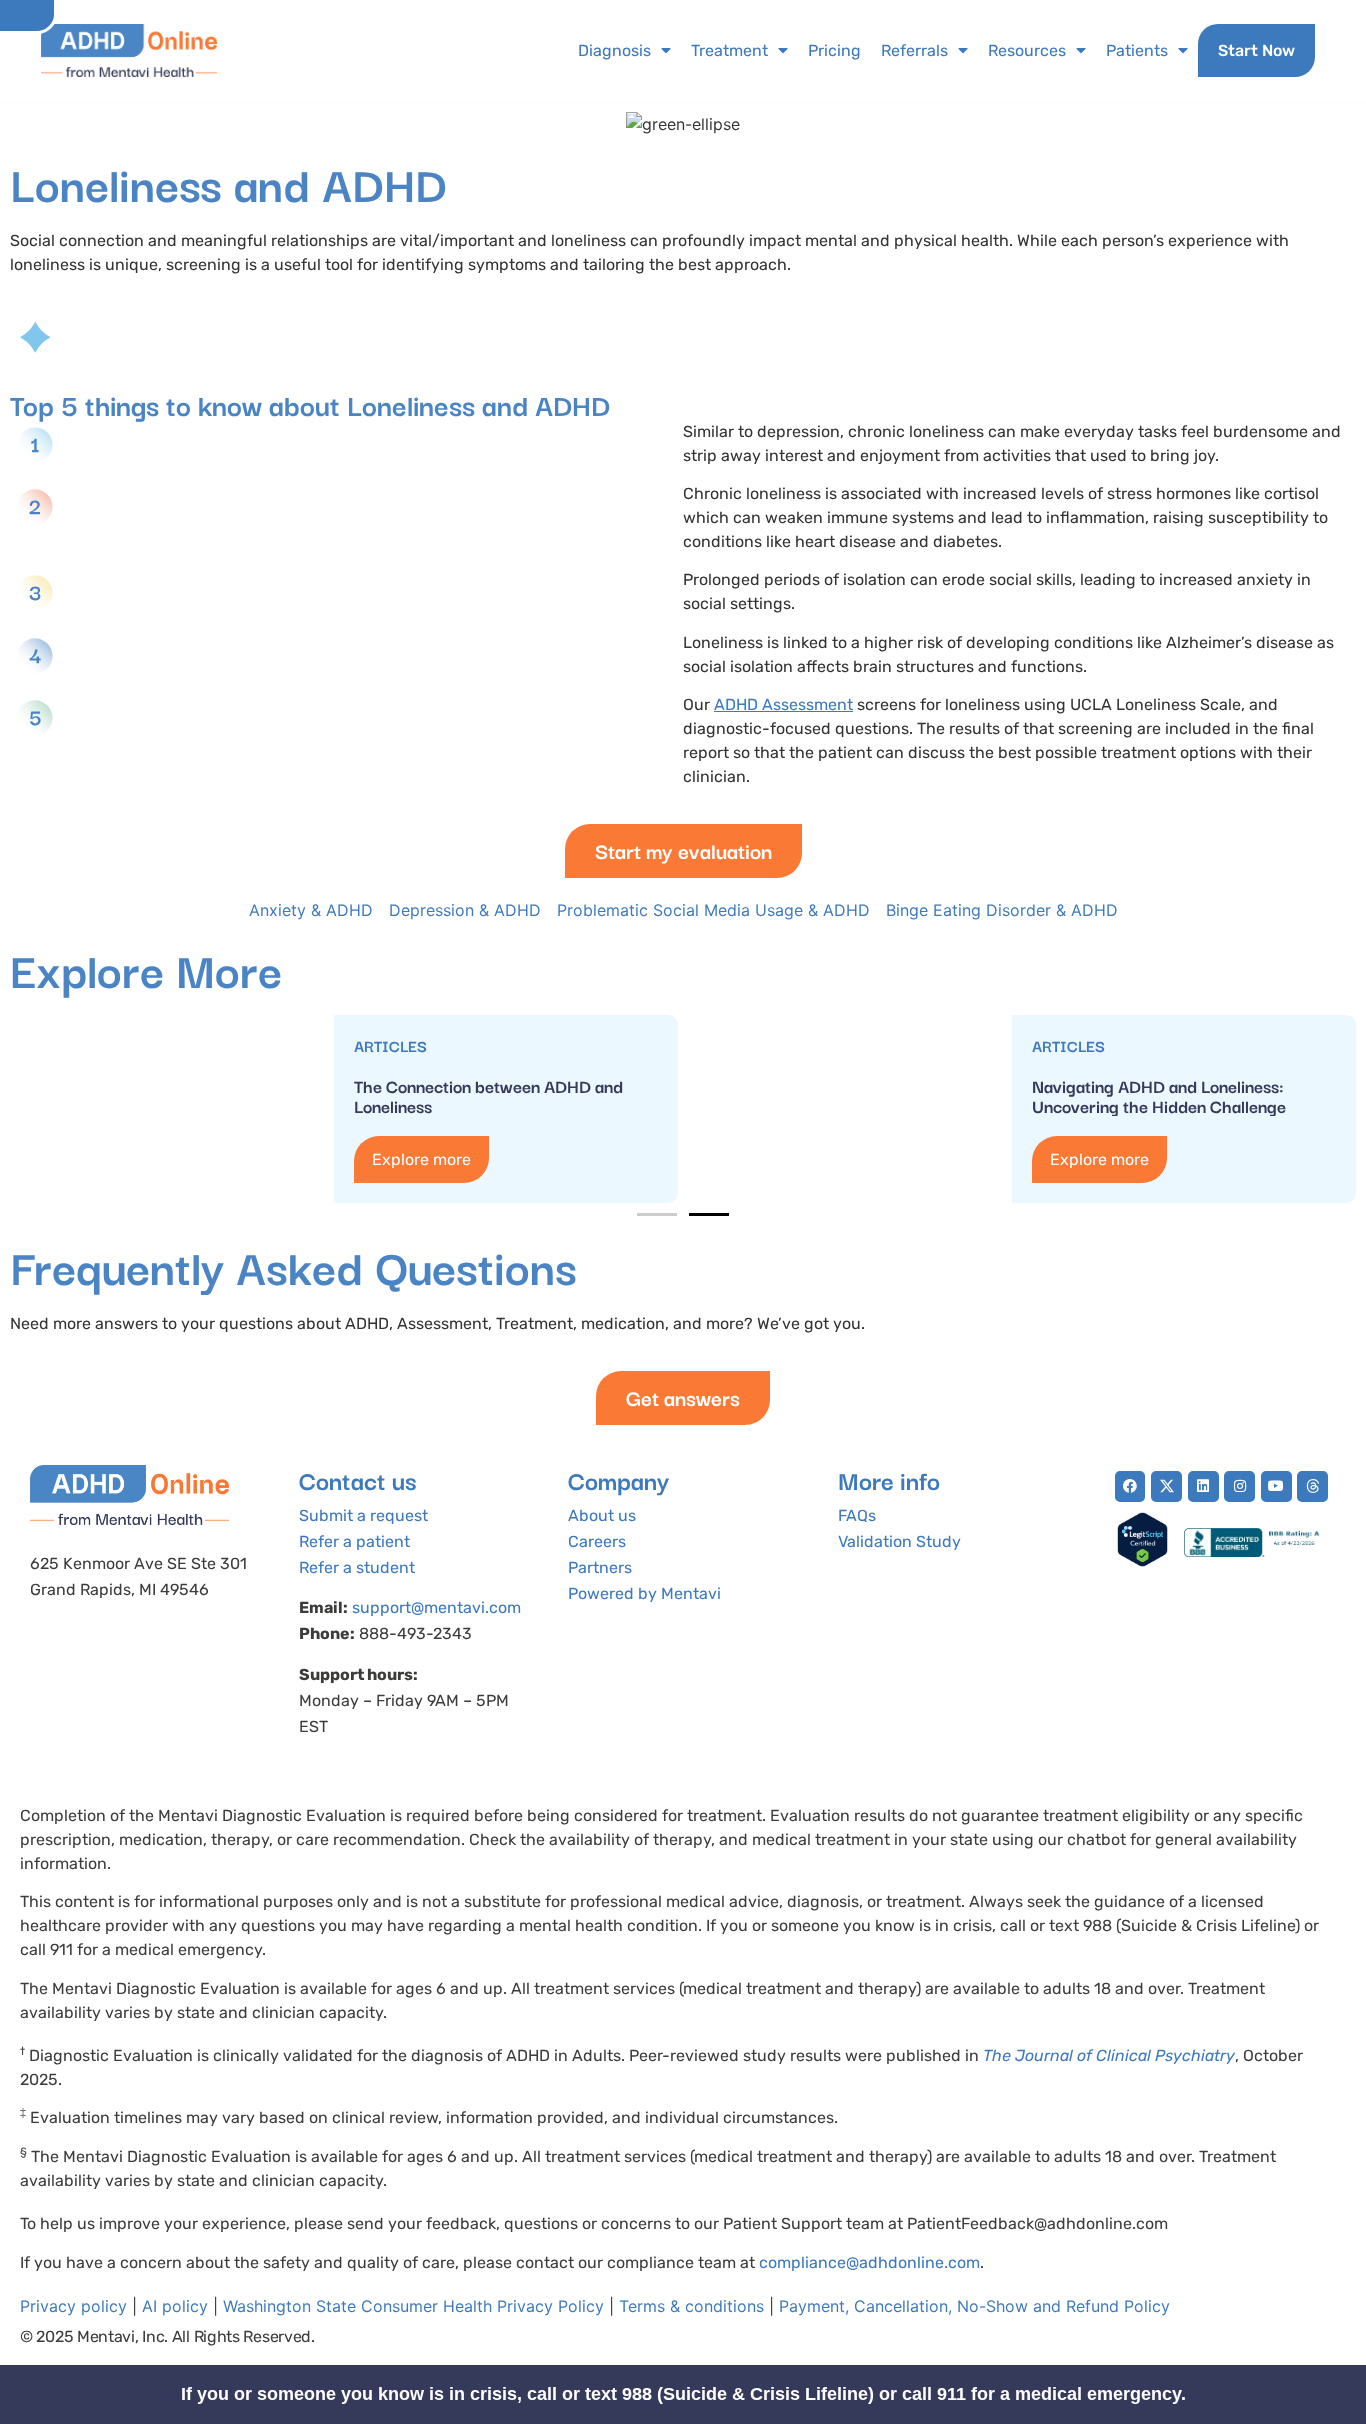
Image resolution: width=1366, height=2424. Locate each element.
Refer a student (357, 1567)
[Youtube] (1276, 1486)
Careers (597, 1541)
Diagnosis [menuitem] (614, 50)
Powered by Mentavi (644, 1593)
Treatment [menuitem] (729, 50)
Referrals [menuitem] (914, 50)
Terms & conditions (691, 2306)
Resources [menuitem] (1027, 50)
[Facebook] (1130, 1486)
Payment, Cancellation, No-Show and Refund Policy (974, 2306)
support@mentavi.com (436, 1607)
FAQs (857, 1515)
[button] (657, 1214)
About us (602, 1515)
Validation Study (899, 1541)
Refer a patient (354, 1541)
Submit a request (363, 1515)
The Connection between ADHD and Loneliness (488, 1095)
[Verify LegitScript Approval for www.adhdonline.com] (1143, 1561)
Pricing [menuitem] (834, 50)
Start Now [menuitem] (1256, 50)
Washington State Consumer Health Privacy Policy (413, 2306)
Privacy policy (73, 2306)
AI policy (175, 2306)
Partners (600, 1567)
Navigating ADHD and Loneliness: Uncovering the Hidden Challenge (1159, 1095)
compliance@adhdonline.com (869, 2262)
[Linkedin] (1203, 1486)
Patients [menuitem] (1137, 50)
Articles (390, 1045)
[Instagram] (1239, 1486)
